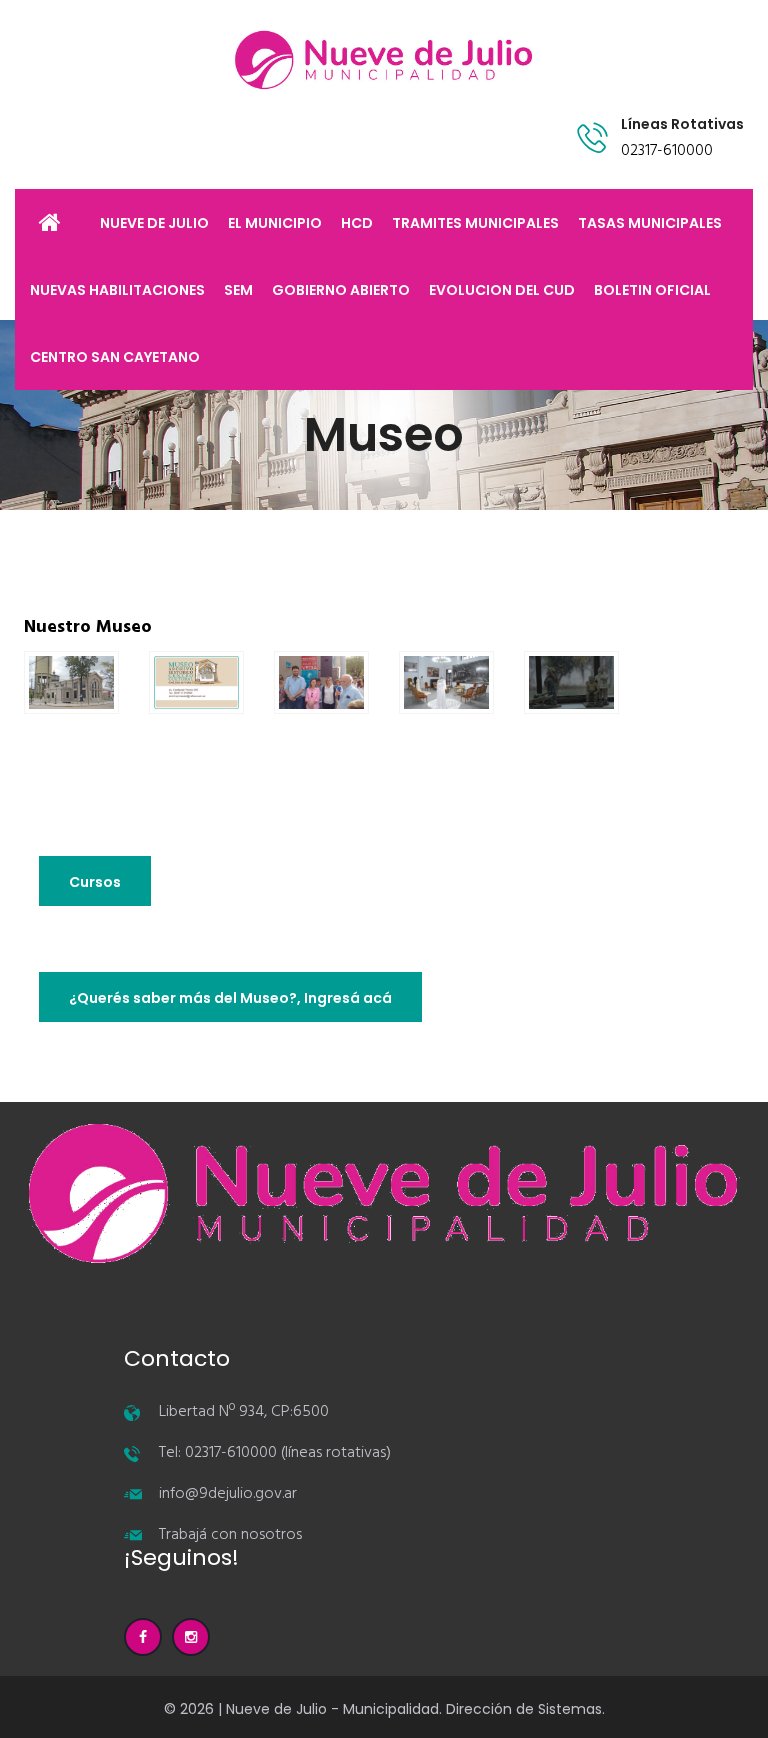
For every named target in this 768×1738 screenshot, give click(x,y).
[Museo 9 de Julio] (72, 680)
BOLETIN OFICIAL (652, 290)
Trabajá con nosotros (230, 1535)
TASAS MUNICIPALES (650, 223)
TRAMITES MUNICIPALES (475, 223)
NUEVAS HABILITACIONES (117, 290)
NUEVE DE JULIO (154, 223)
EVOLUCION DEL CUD (502, 290)
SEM (238, 290)
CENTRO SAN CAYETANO (115, 357)
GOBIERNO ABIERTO (341, 290)
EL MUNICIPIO (275, 223)
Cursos (95, 882)
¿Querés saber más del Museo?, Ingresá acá (230, 998)
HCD (357, 223)
